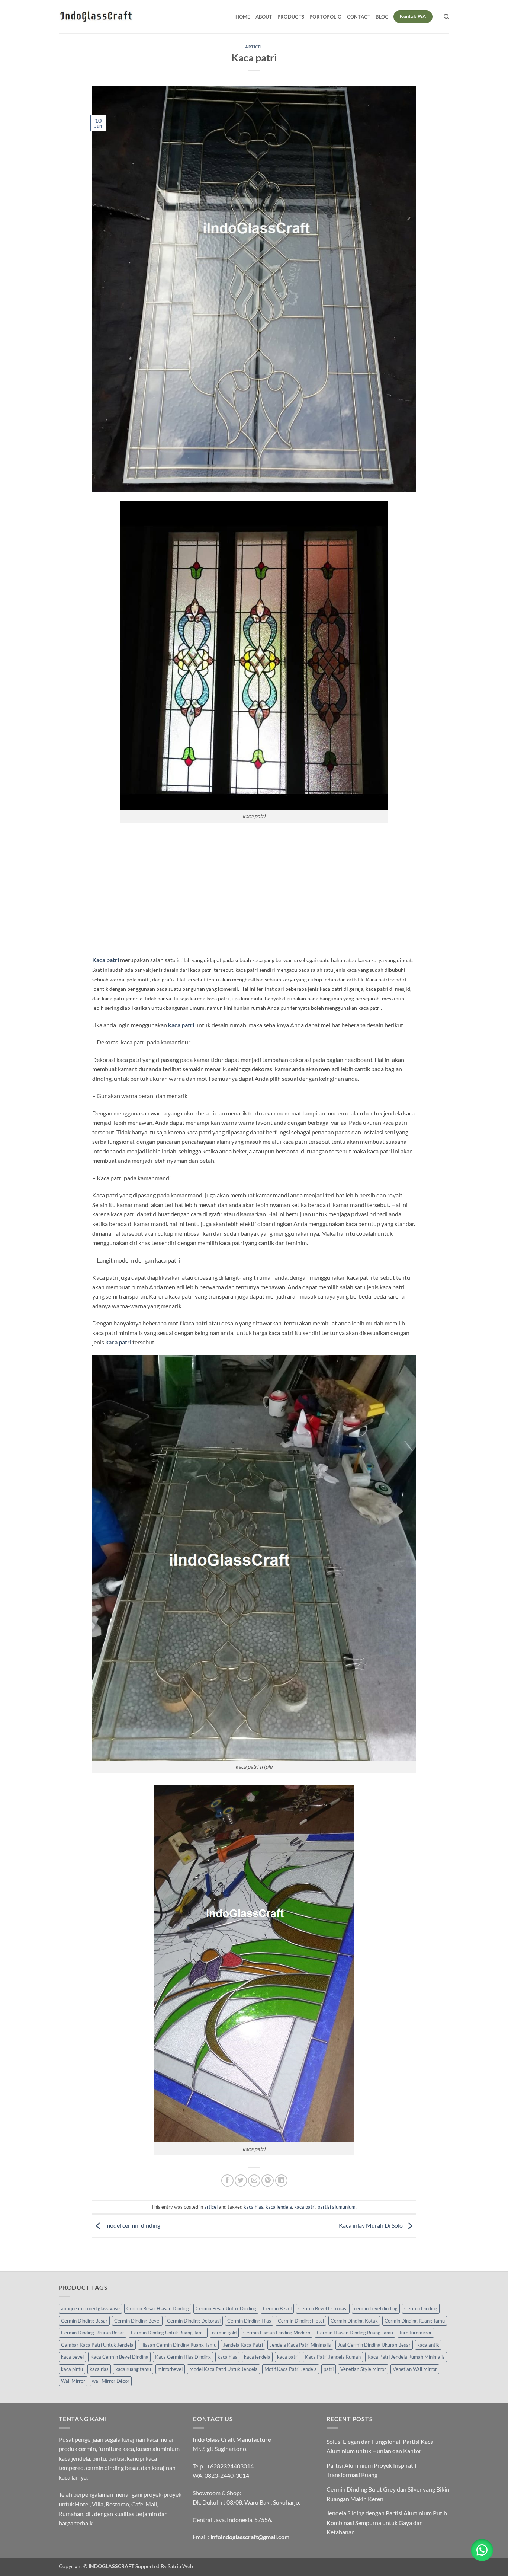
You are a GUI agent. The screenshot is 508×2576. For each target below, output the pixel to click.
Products (291, 17)
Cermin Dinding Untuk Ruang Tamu (168, 2333)
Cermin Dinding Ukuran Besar (93, 2333)
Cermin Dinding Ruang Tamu (415, 2321)
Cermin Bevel (277, 2308)
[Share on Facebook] (227, 2181)
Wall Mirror (73, 2381)
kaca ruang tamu (133, 2369)
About (264, 17)
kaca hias (253, 2207)
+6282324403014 (230, 2466)
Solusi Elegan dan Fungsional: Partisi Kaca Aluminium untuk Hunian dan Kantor (380, 2446)
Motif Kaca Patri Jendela (291, 2369)
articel (254, 47)
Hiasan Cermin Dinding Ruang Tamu (178, 2345)
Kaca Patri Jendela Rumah (333, 2357)
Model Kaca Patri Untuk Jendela (224, 2369)
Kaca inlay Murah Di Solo (371, 2225)
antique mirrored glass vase (90, 2308)
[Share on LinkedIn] (281, 2181)
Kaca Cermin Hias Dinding (183, 2357)
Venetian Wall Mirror (415, 2369)
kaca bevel (72, 2357)
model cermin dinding (132, 2225)
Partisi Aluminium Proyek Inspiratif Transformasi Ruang (372, 2470)
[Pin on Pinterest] (268, 2181)
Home (243, 17)
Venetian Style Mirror (363, 2369)
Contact (359, 17)
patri (329, 2369)
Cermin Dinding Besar (84, 2321)
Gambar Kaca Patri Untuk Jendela (97, 2345)
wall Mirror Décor (111, 2381)
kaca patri (305, 2207)
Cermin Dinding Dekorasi (194, 2321)
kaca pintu (72, 2369)
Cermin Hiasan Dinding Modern (277, 2333)
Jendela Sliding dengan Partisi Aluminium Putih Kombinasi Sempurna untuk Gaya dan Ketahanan (387, 2522)
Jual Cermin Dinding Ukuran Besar (374, 2345)
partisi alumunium (337, 2207)
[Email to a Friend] (254, 2181)
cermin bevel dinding (376, 2308)
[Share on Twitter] (241, 2181)
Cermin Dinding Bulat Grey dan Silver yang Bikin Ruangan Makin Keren (388, 2494)
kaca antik (428, 2345)
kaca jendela (279, 2207)
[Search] (446, 17)
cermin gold (224, 2333)
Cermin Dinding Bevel (137, 2321)
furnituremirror (416, 2333)
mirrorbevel (170, 2369)
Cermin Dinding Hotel (301, 2321)
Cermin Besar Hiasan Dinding (158, 2308)
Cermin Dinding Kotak (354, 2321)
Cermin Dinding (421, 2308)
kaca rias (99, 2369)
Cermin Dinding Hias (249, 2321)
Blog (382, 17)
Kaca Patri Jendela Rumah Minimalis (406, 2357)
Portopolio (326, 17)
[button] (482, 2550)
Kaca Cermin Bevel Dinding (119, 2357)
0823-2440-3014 (227, 2475)
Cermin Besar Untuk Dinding (226, 2308)
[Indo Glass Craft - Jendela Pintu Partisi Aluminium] (96, 17)
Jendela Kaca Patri (243, 2345)
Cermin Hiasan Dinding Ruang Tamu (355, 2333)
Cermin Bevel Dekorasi (323, 2308)
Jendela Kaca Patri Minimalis (300, 2345)
